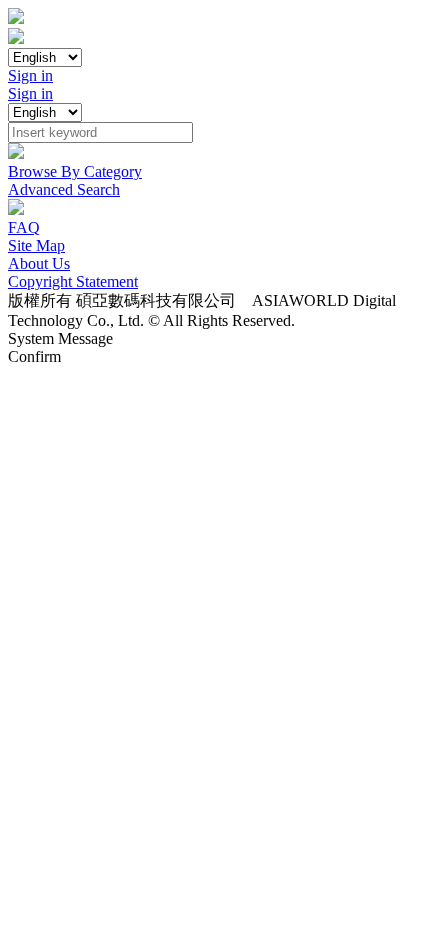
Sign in (30, 75)
